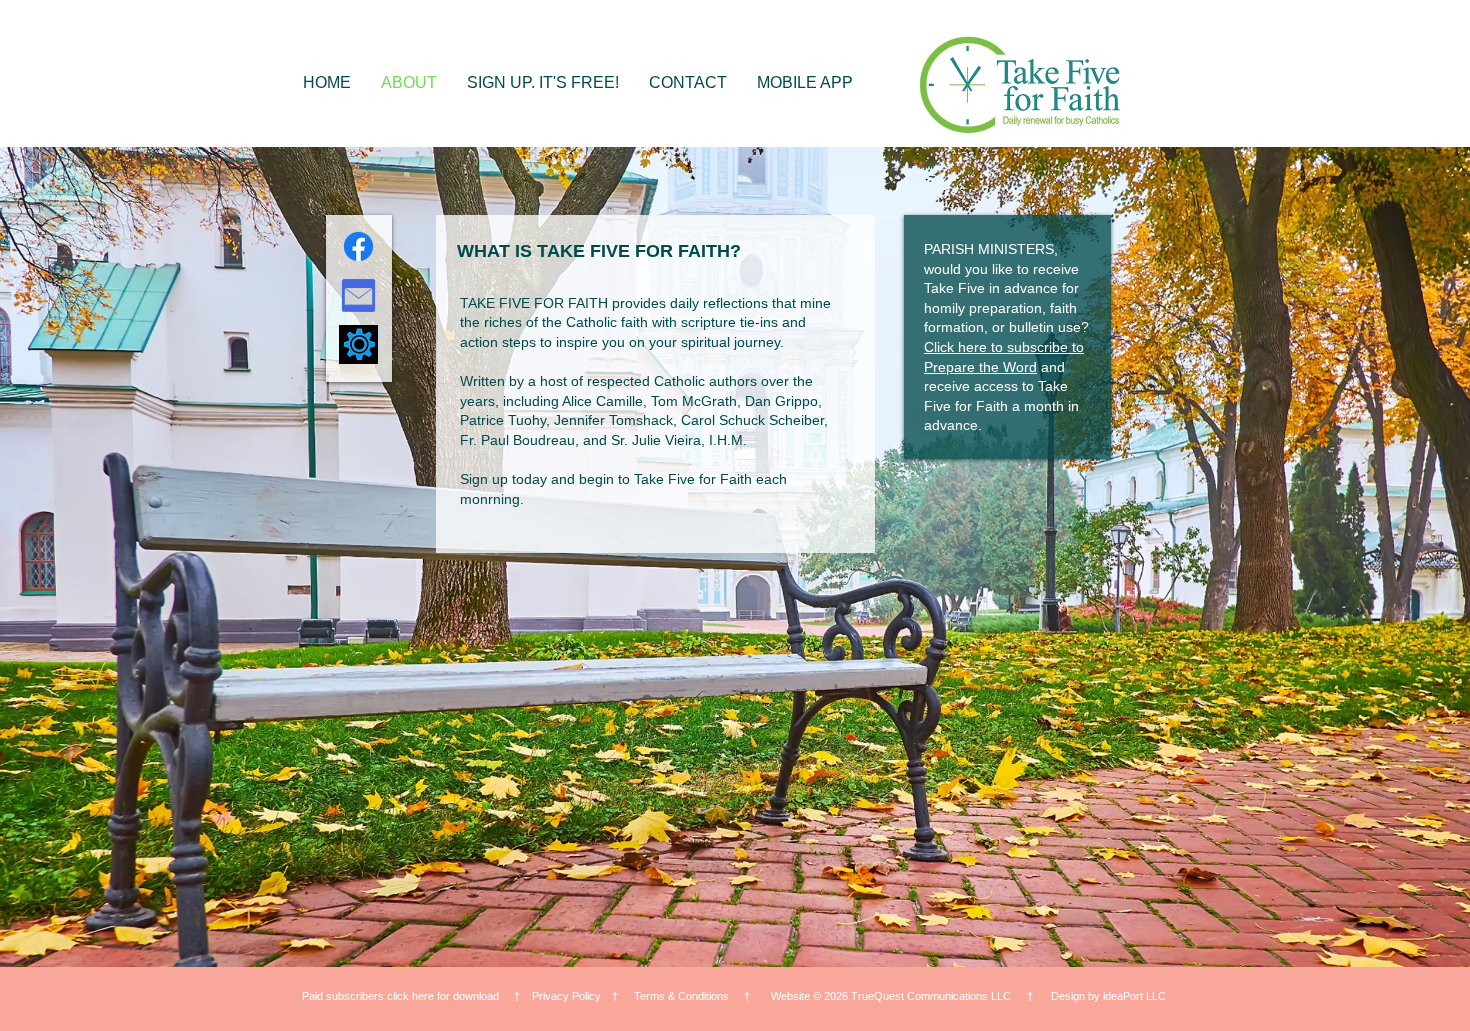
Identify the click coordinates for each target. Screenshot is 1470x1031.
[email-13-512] (358, 295)
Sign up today (503, 479)
